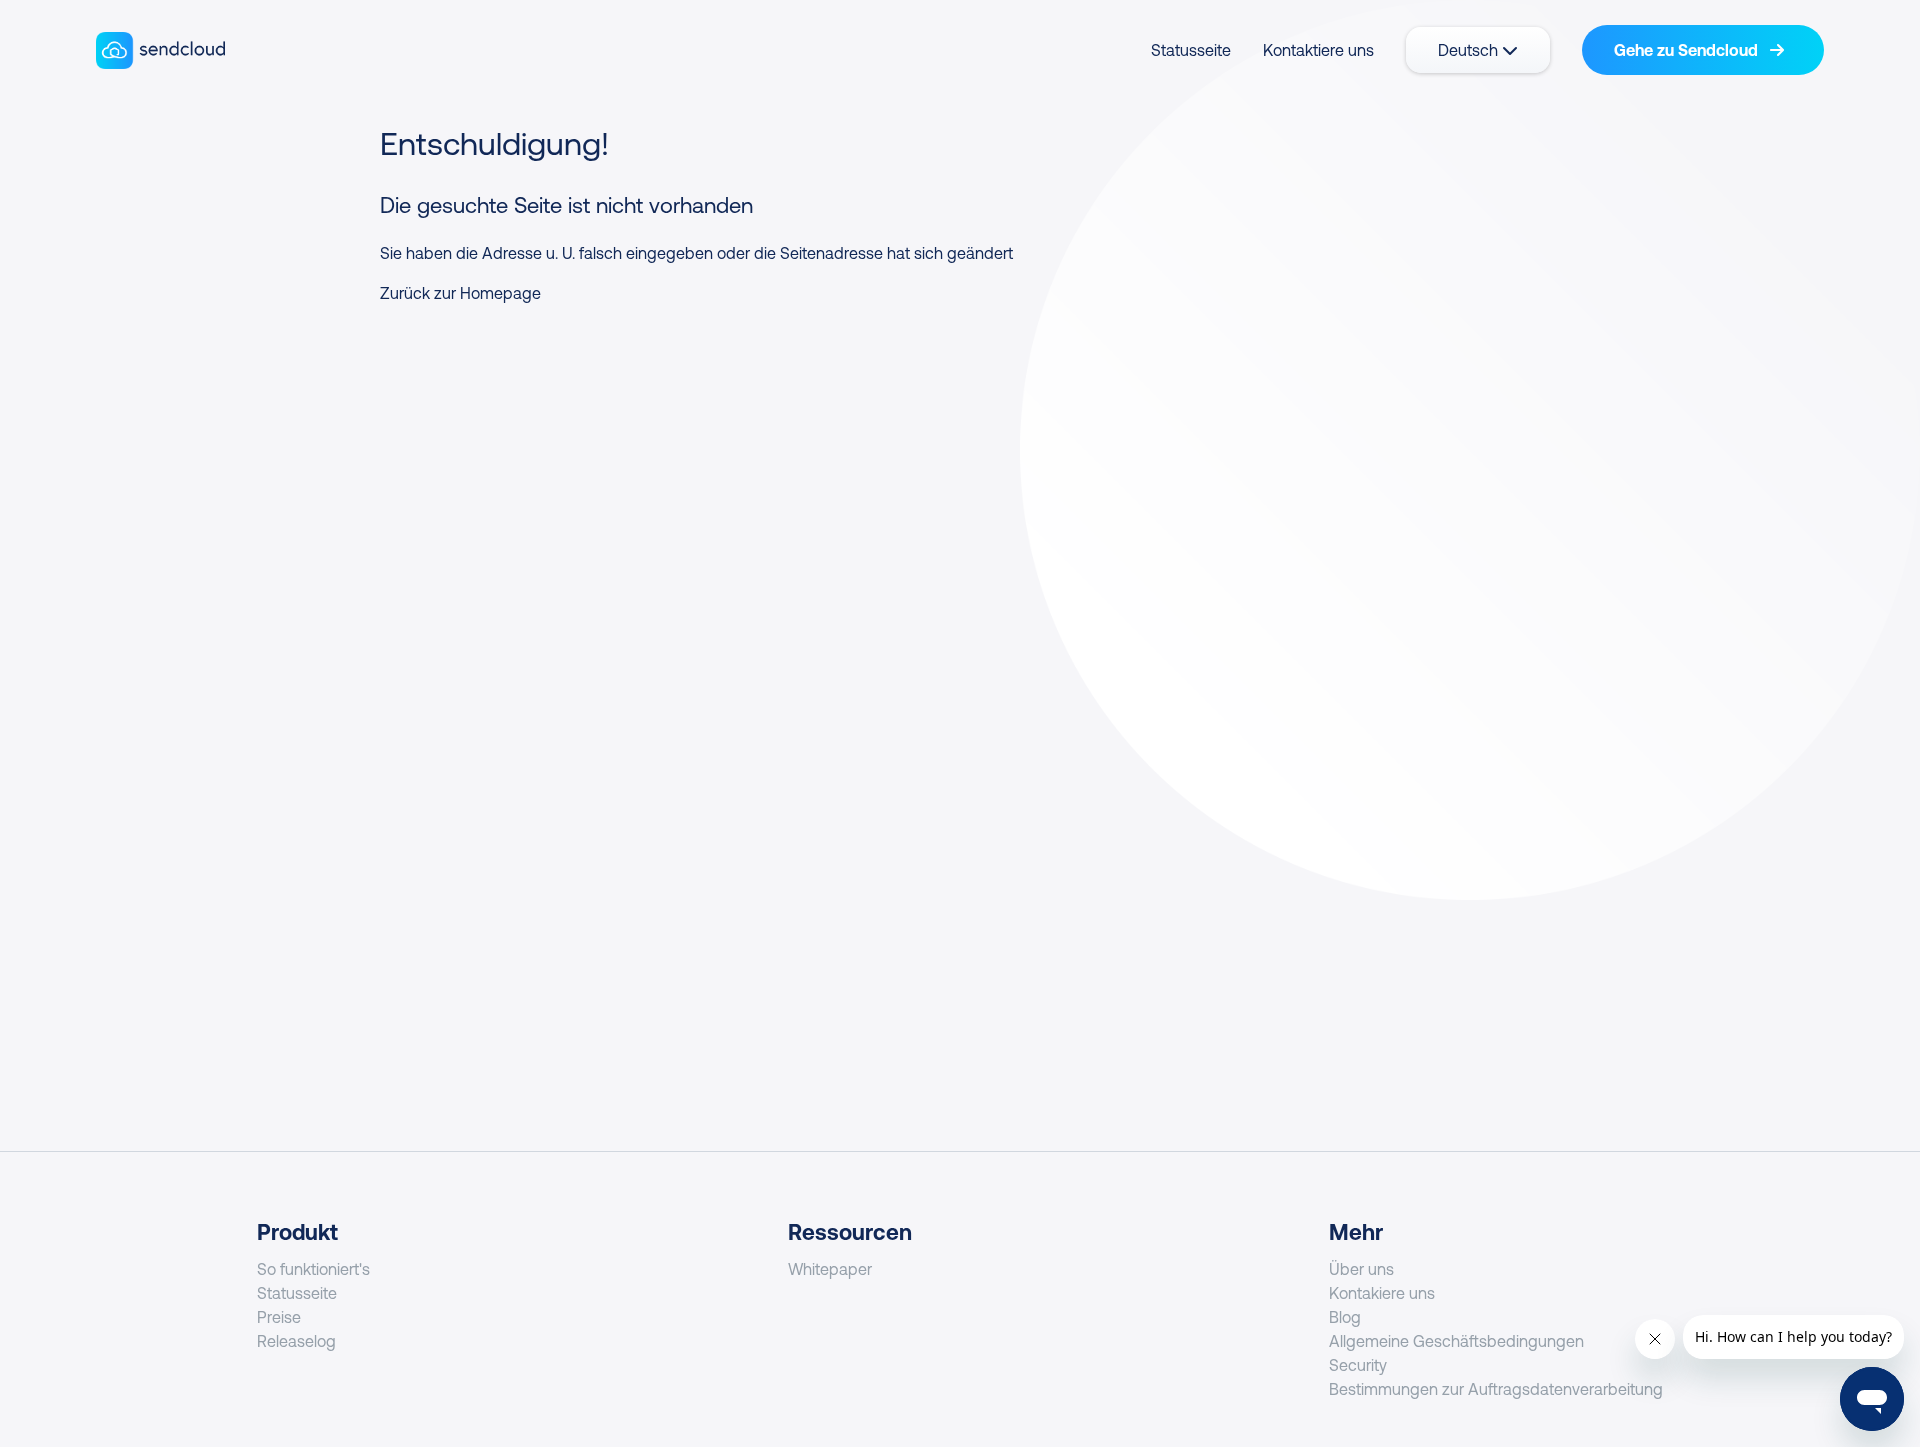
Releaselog (296, 1341)
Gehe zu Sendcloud (1688, 50)
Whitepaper (830, 1269)
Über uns (1361, 1269)
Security (1358, 1365)
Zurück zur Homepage (460, 293)
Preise (279, 1317)
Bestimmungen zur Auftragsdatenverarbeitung (1496, 1389)
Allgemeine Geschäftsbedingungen (1456, 1341)
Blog (1345, 1317)
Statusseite (1191, 50)
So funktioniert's (313, 1269)
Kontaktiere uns (1318, 50)
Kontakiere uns (1382, 1293)
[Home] (160, 50)
